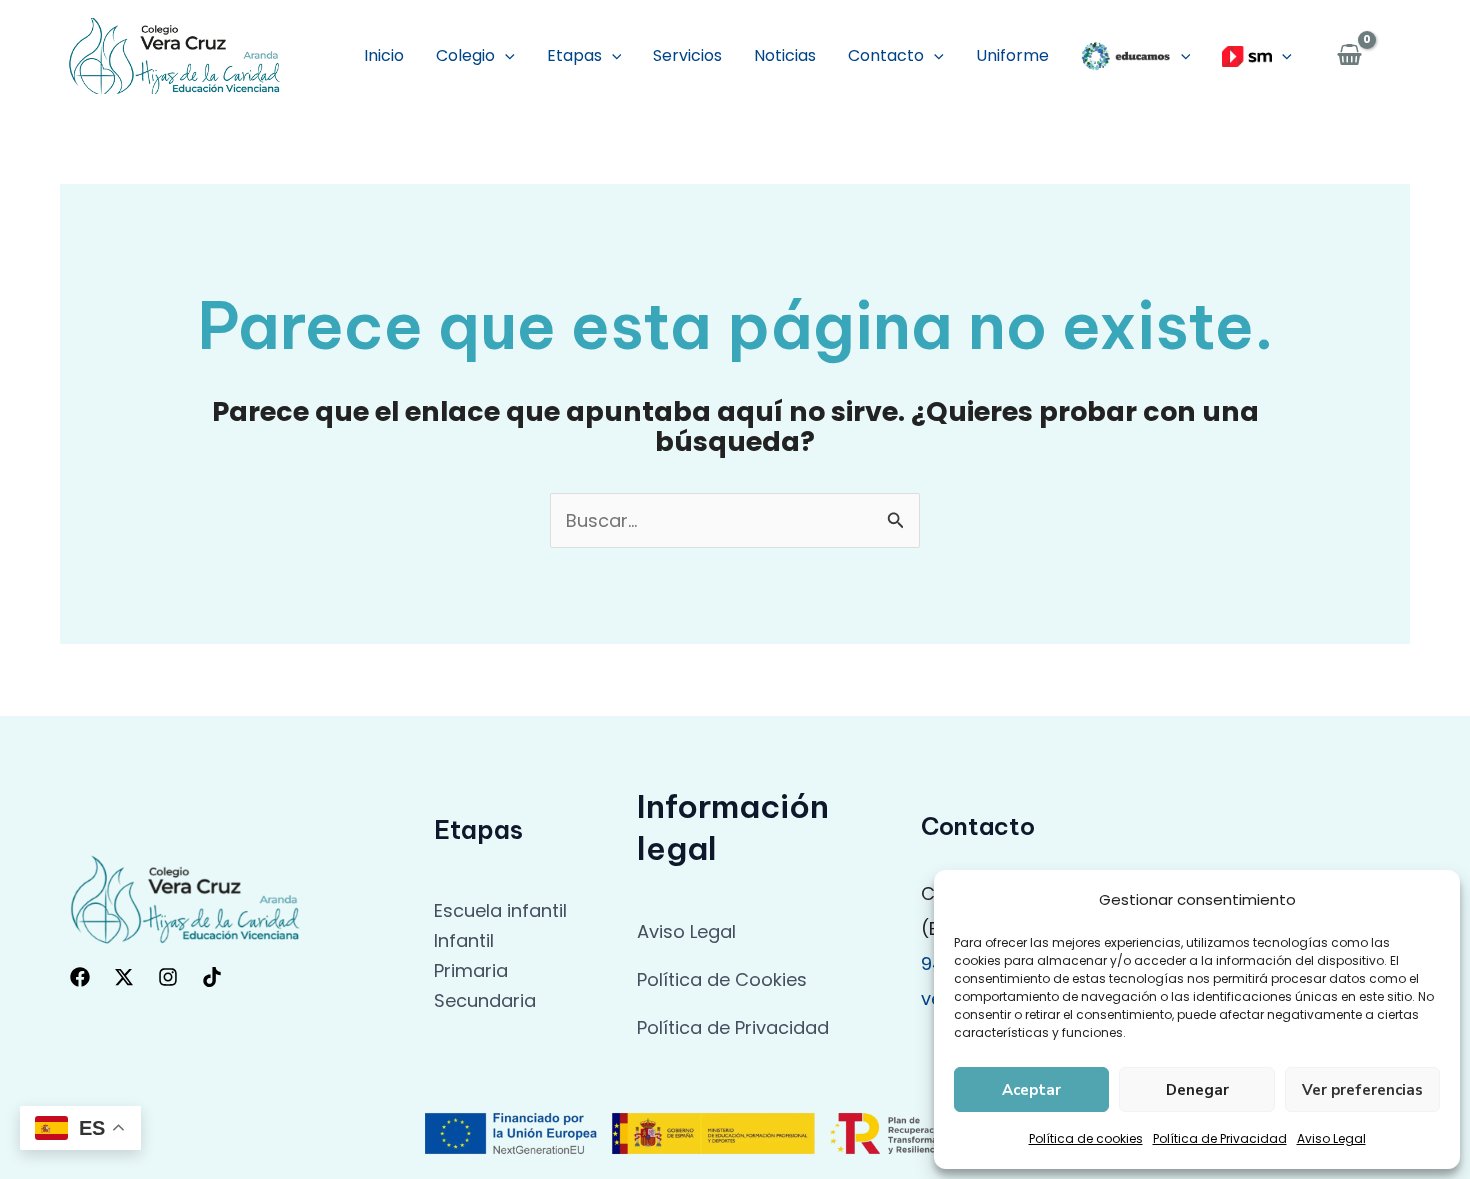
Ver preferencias (1362, 1090)
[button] (505, 56)
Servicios (687, 55)
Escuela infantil (500, 910)
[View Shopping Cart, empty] (1349, 56)
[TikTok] (212, 977)
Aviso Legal (1331, 1138)
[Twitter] (124, 977)
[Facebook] (80, 977)
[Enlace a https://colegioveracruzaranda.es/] (175, 54)
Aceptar (1031, 1090)
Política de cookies (1086, 1138)
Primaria (471, 970)
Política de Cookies (722, 979)
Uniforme (1012, 55)
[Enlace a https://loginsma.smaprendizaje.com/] (1257, 56)
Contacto (886, 55)
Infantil (464, 940)
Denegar (1197, 1090)
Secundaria (485, 1000)
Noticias (785, 55)
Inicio (384, 55)
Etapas (574, 55)
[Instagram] (168, 977)
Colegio (465, 55)
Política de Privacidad (1220, 1138)
